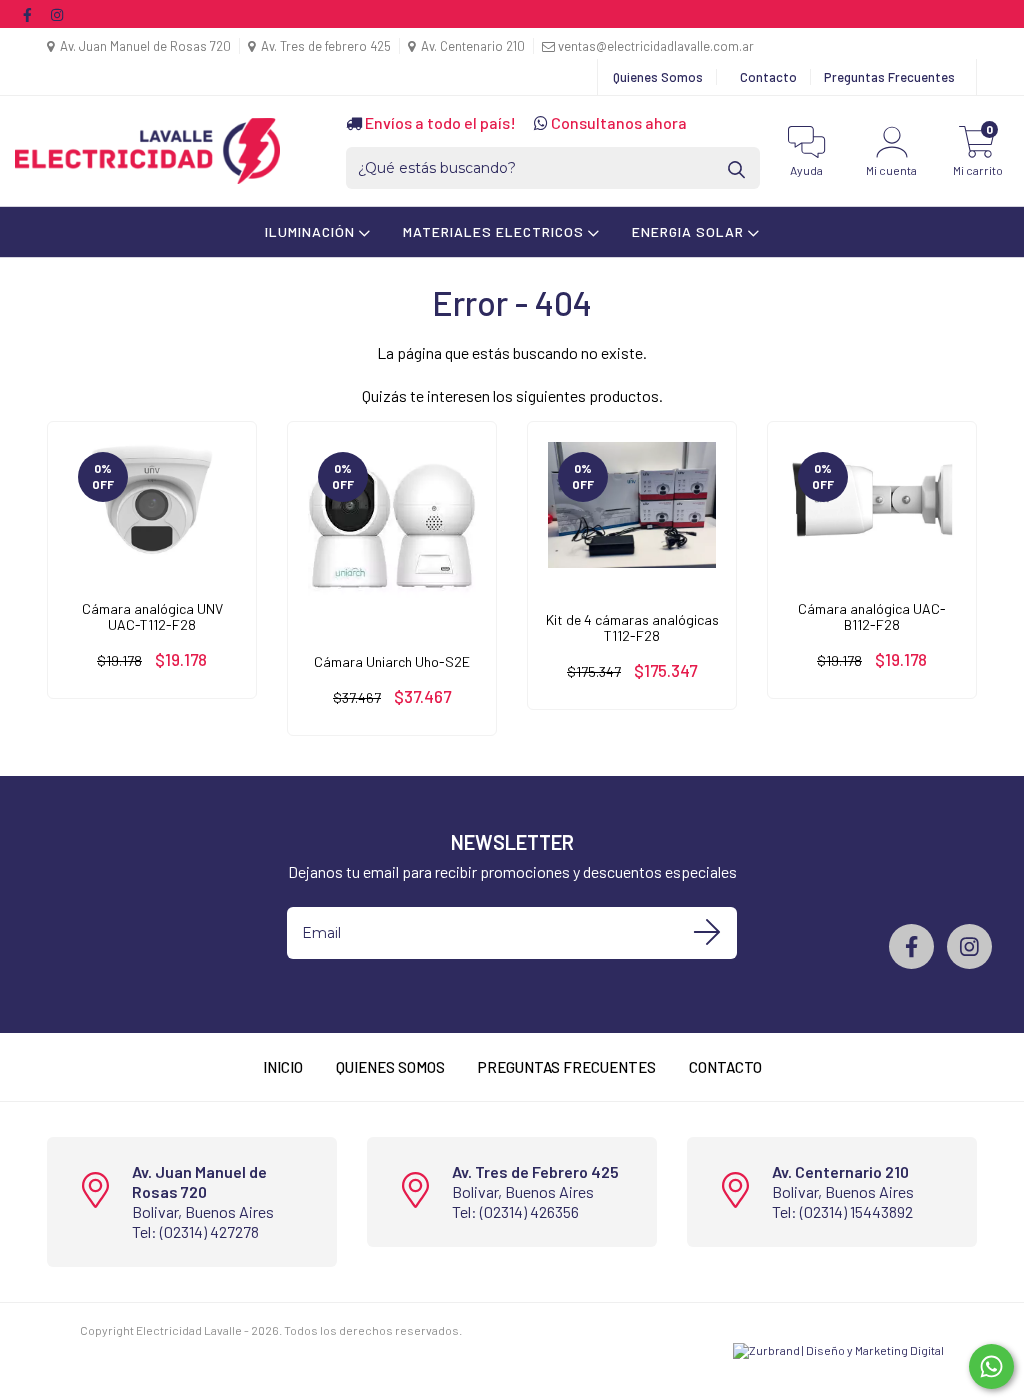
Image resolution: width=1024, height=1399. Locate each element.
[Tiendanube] (142, 1346)
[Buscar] (738, 168)
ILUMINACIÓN (312, 231)
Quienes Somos (658, 77)
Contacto (768, 77)
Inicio (283, 1067)
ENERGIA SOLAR (690, 231)
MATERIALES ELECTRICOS (495, 231)
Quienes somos (390, 1067)
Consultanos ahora (617, 122)
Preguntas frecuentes (567, 1067)
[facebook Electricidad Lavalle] (29, 13)
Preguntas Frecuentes (889, 77)
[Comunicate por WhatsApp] (991, 1366)
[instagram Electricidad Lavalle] (57, 13)
